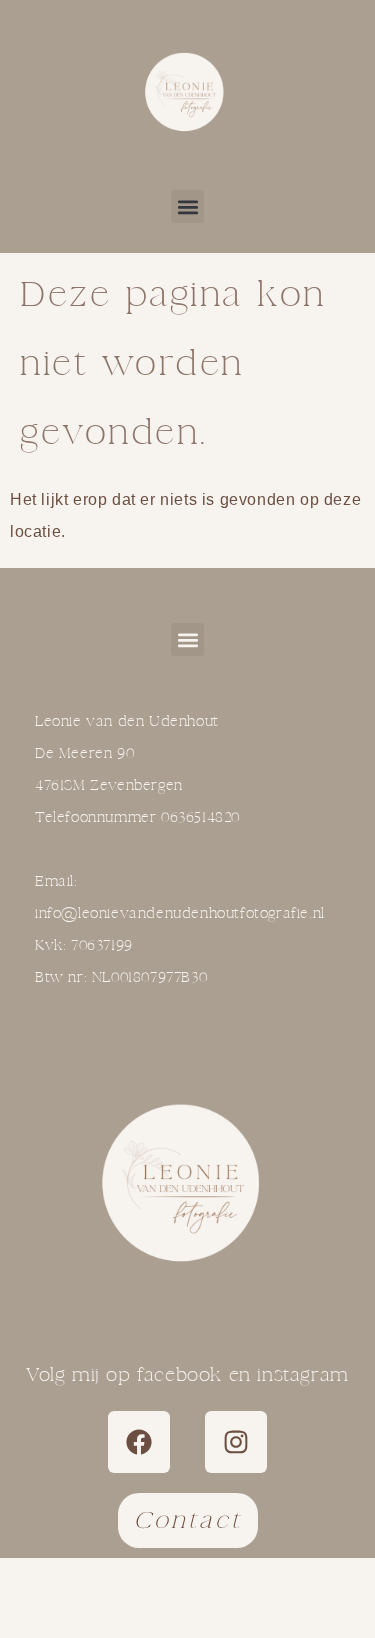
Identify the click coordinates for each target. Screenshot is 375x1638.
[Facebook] (139, 1442)
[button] (187, 206)
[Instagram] (236, 1442)
